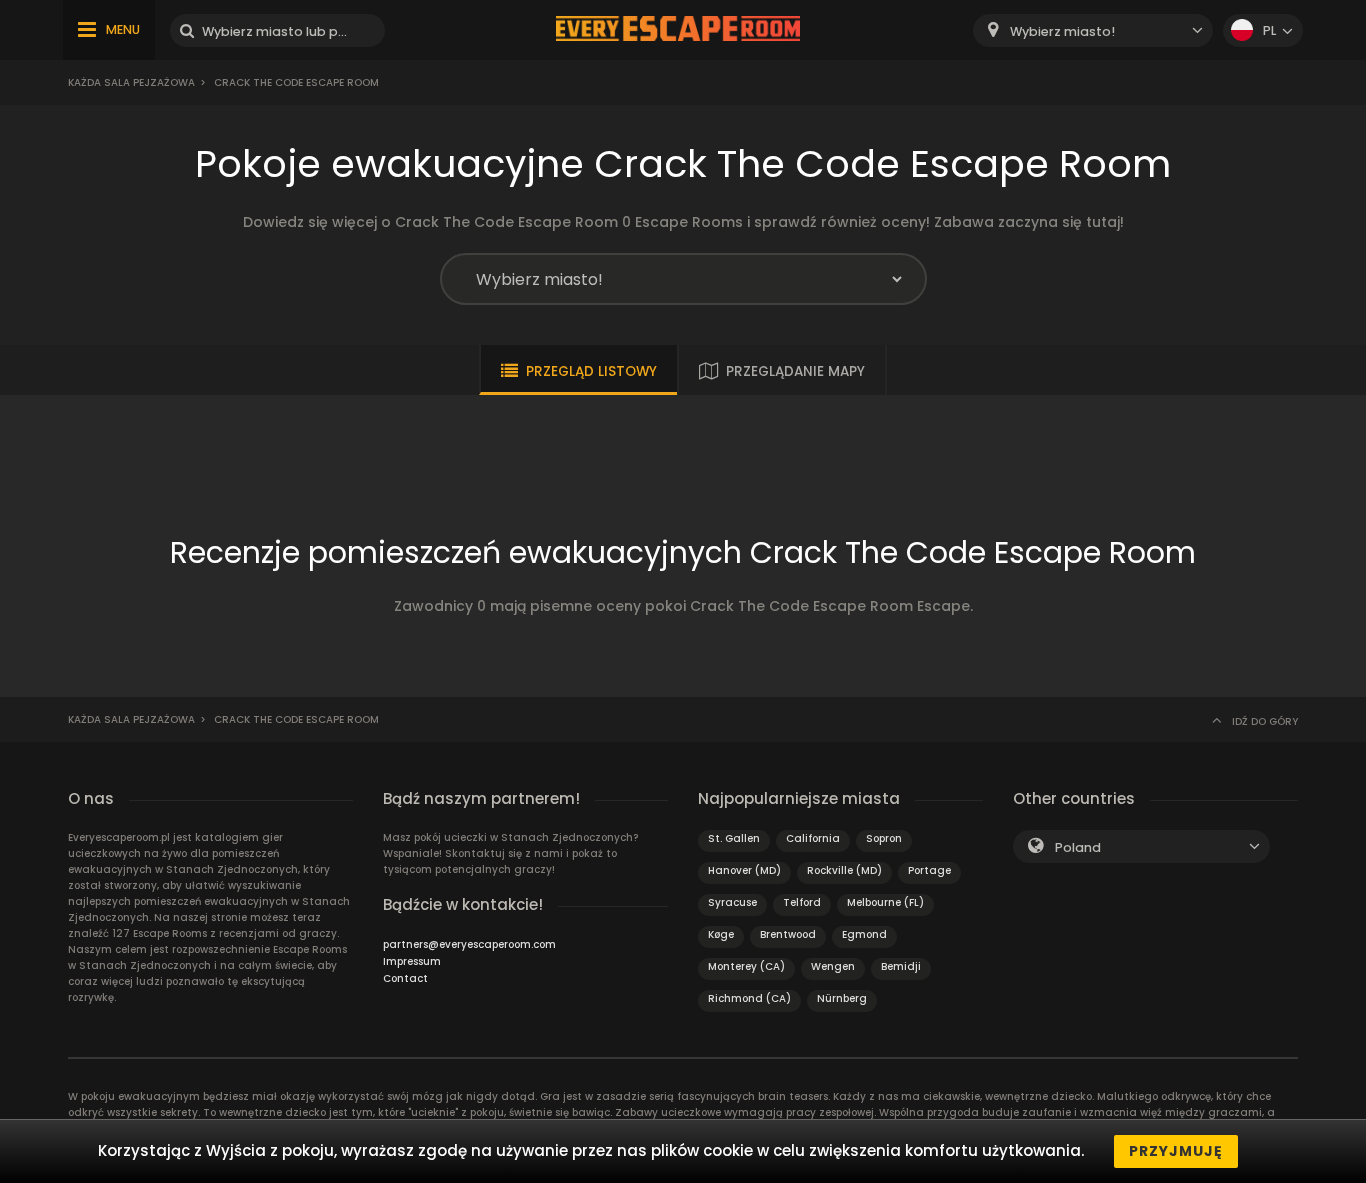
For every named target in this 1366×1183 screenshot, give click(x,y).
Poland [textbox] (1078, 847)
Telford (802, 902)
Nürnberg (842, 998)
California (813, 838)
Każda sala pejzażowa (131, 82)
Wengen (833, 966)
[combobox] (1093, 30)
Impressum (412, 961)
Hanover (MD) (744, 870)
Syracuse (732, 902)
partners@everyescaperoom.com (469, 944)
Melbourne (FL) (885, 902)
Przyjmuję (1176, 1151)
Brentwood (788, 934)
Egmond (864, 934)
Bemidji (901, 966)
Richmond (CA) (749, 998)
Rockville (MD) (844, 870)
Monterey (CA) (746, 966)
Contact (405, 978)
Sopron (884, 838)
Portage (929, 870)
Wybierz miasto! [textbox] (1062, 31)
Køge (721, 934)
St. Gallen (734, 838)
